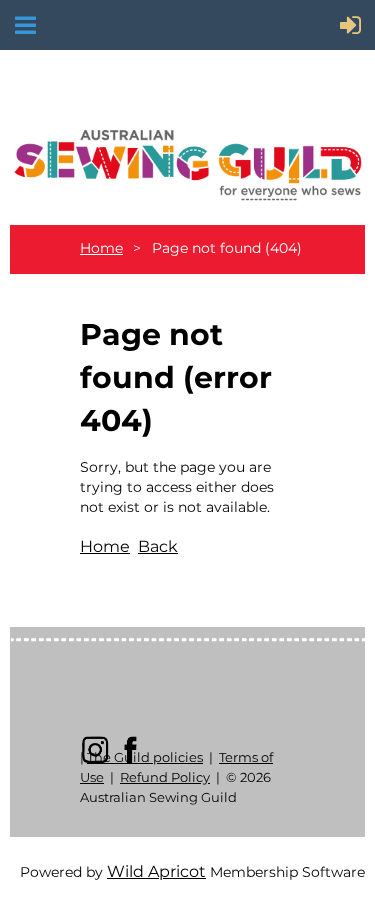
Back (158, 546)
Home (101, 248)
